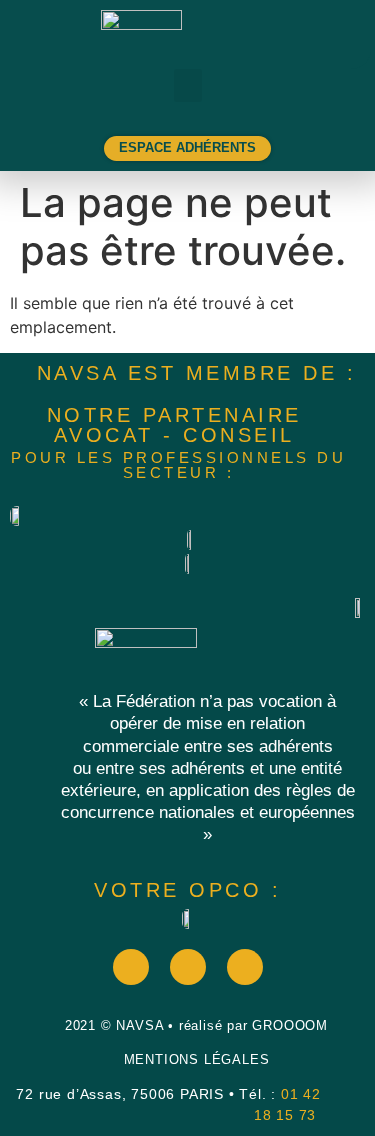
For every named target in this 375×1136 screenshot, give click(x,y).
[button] (188, 85)
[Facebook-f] (131, 967)
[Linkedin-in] (245, 967)
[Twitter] (188, 967)
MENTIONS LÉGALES (197, 1059)
